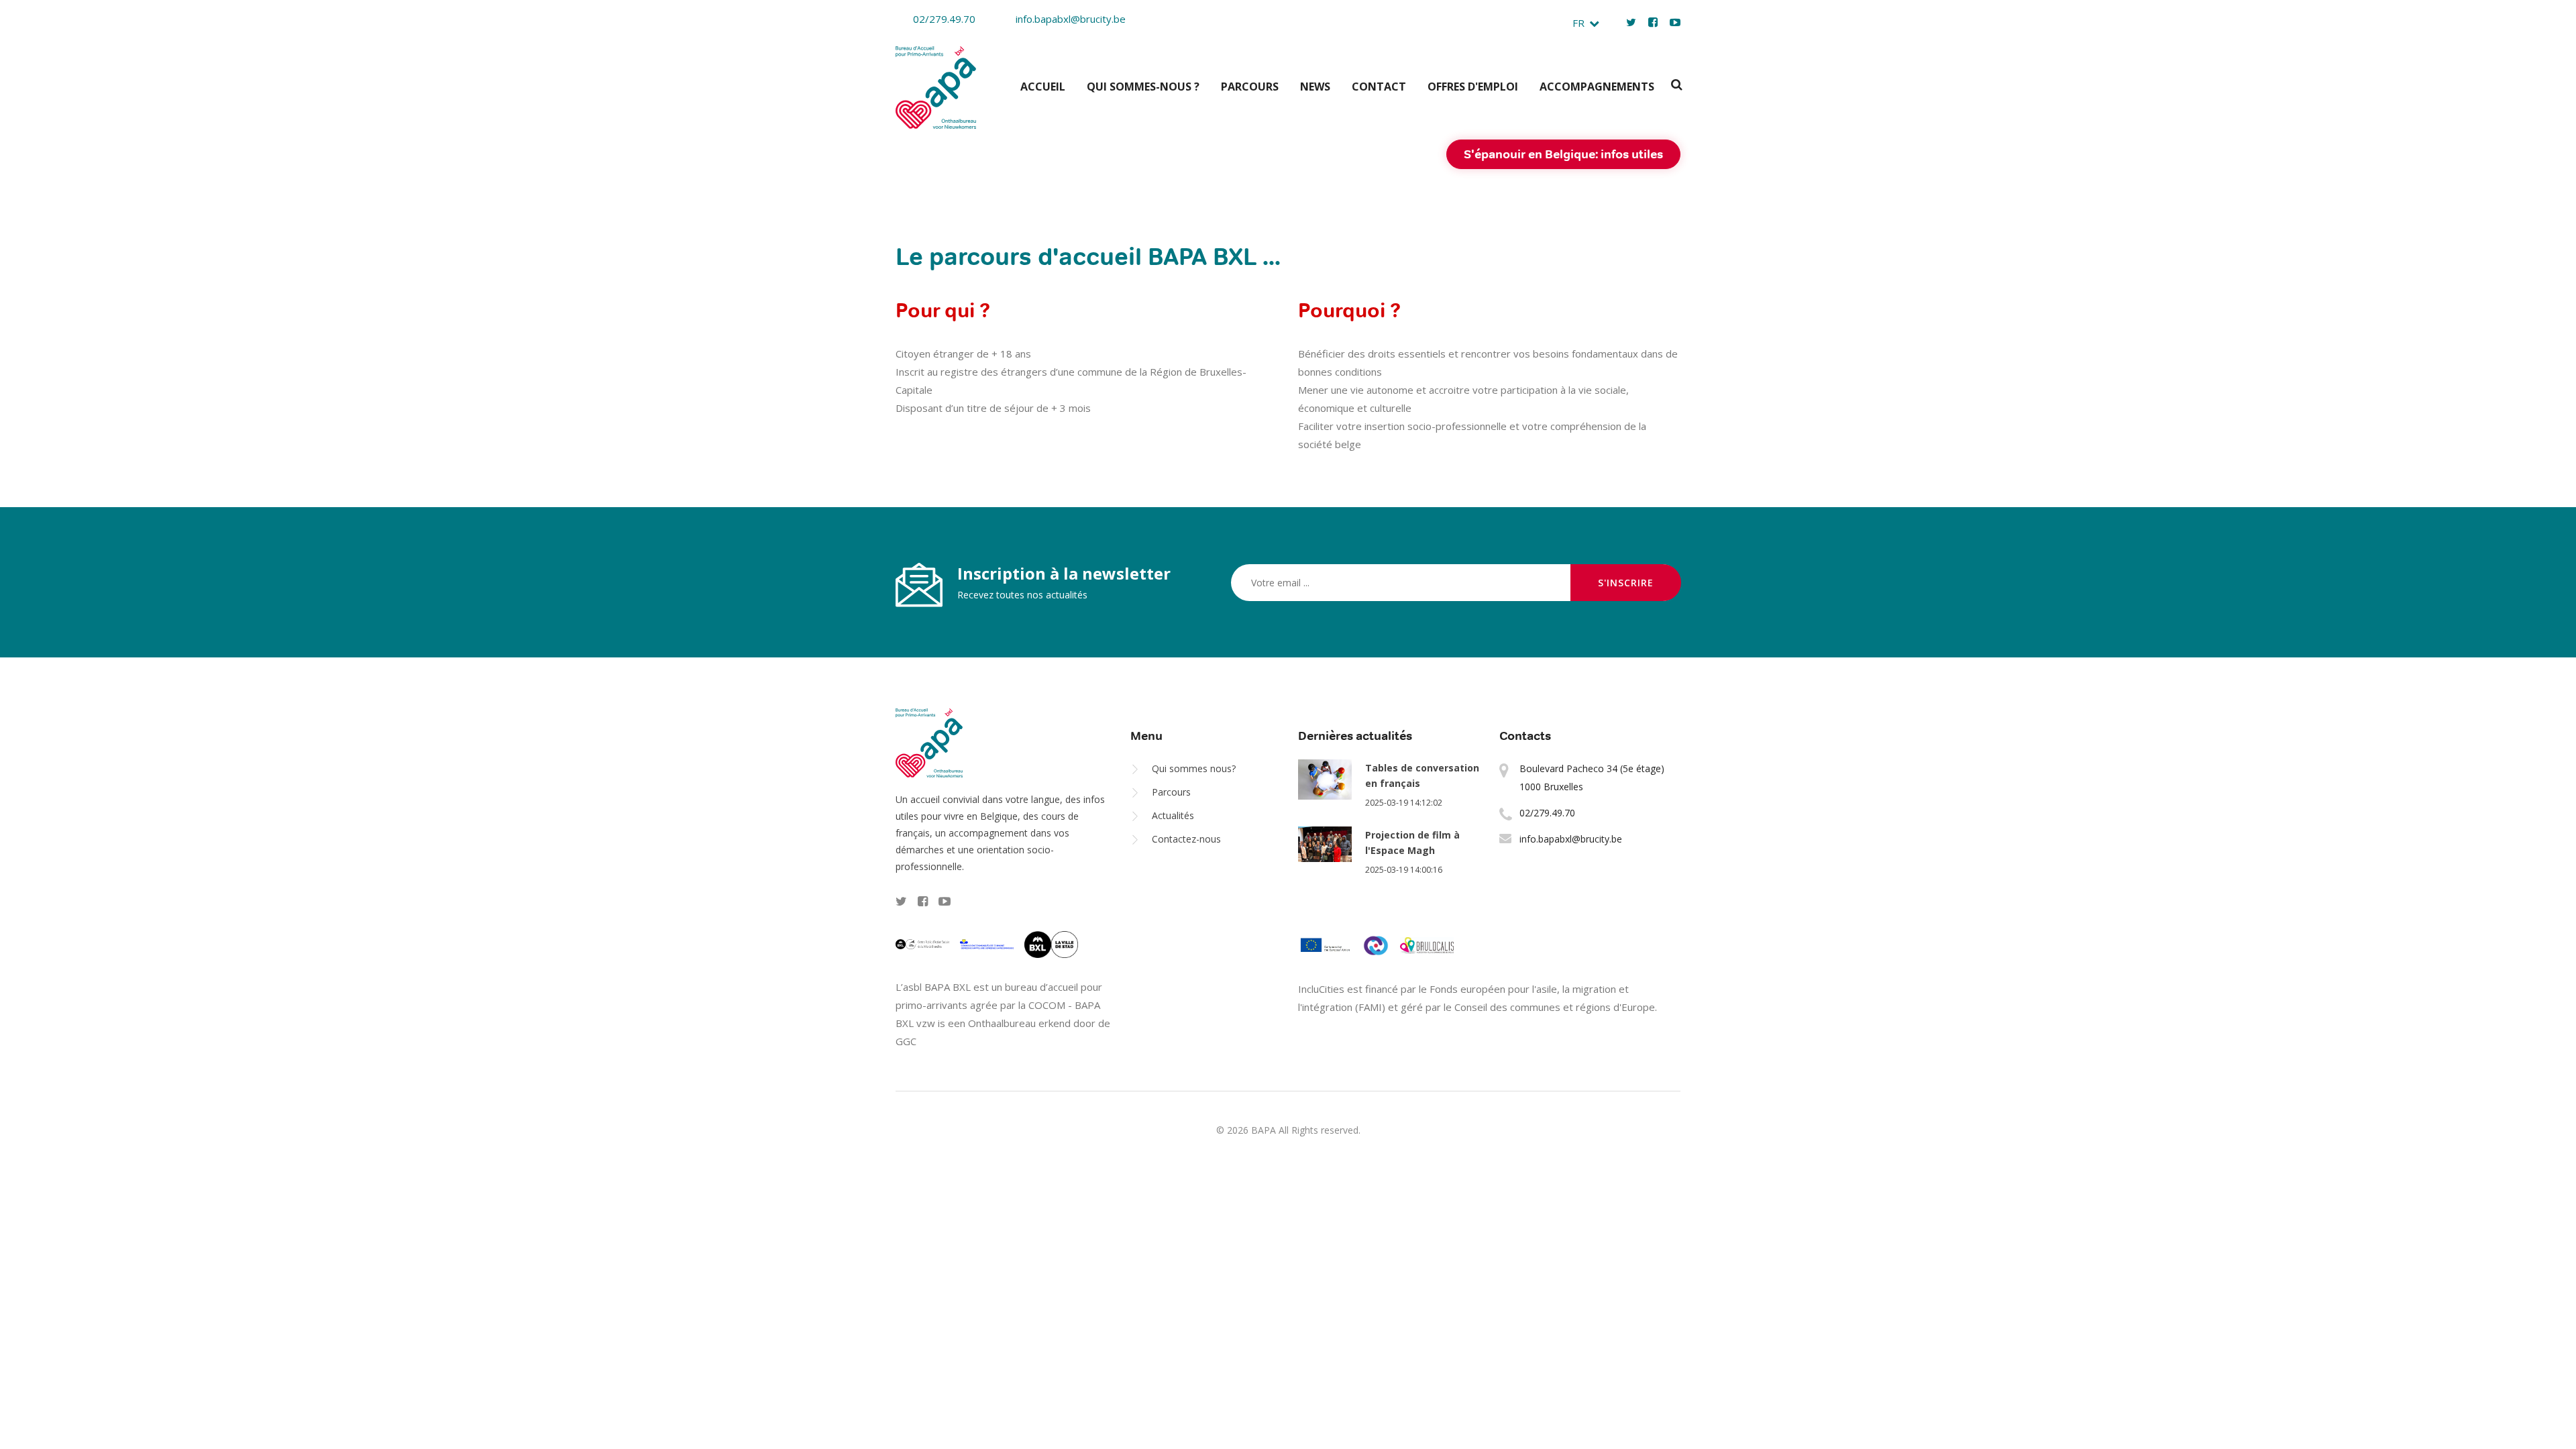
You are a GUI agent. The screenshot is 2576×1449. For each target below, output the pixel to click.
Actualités (1173, 815)
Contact (1379, 87)
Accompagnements (1597, 87)
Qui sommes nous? (1194, 768)
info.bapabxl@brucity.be (1071, 19)
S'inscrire (1626, 583)
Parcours (1250, 87)
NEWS (1315, 87)
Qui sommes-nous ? (1143, 87)
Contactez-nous (1186, 839)
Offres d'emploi (1473, 87)
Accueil (1043, 87)
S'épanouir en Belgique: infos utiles (1563, 154)
